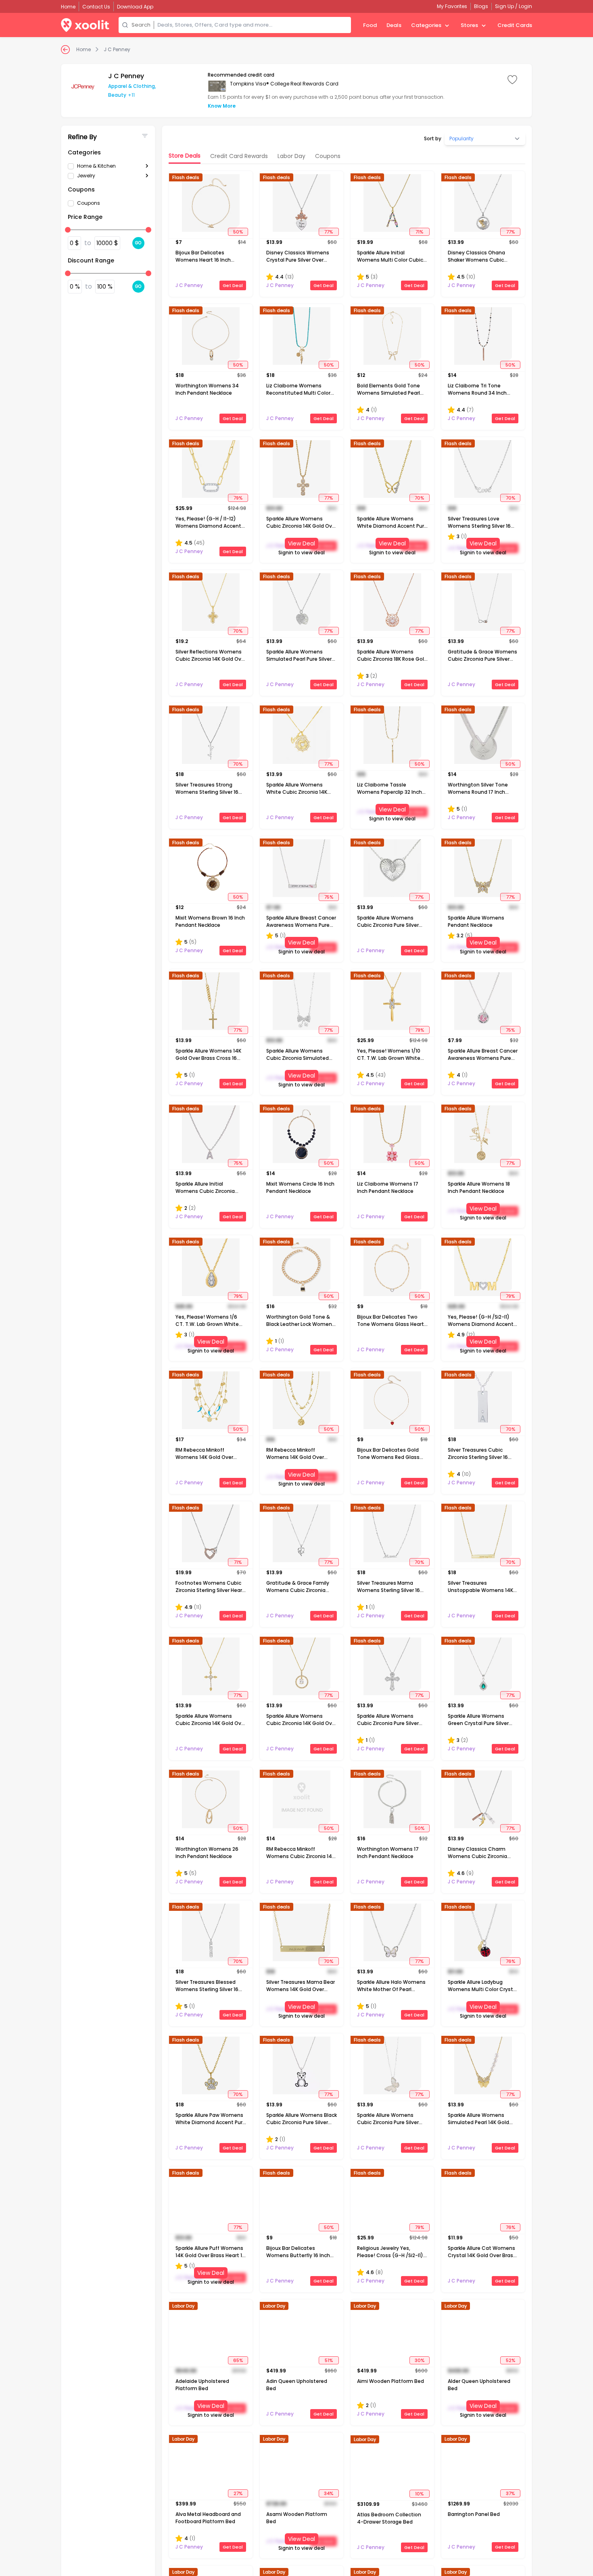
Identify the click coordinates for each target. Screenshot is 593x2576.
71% (419, 232)
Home (84, 50)
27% (238, 2493)
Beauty (117, 95)
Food (370, 25)
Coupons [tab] (328, 156)
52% (511, 2360)
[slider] (68, 230)
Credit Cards (515, 25)
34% (329, 2493)
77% (329, 232)
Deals (394, 25)
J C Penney (117, 50)
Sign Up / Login (514, 6)
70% (419, 498)
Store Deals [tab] (185, 156)
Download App (135, 7)
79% (238, 498)
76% (511, 1961)
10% (419, 2493)
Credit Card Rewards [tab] (239, 156)
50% (238, 232)
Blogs (481, 6)
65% (238, 2360)
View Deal (302, 543)
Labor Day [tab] (291, 156)
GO (138, 243)
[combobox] (253, 25)
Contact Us (96, 7)
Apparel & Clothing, (132, 86)
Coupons (89, 203)
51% (329, 2360)
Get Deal (233, 285)
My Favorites (452, 6)
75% (329, 897)
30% (420, 2360)
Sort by (433, 139)
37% (510, 2493)
